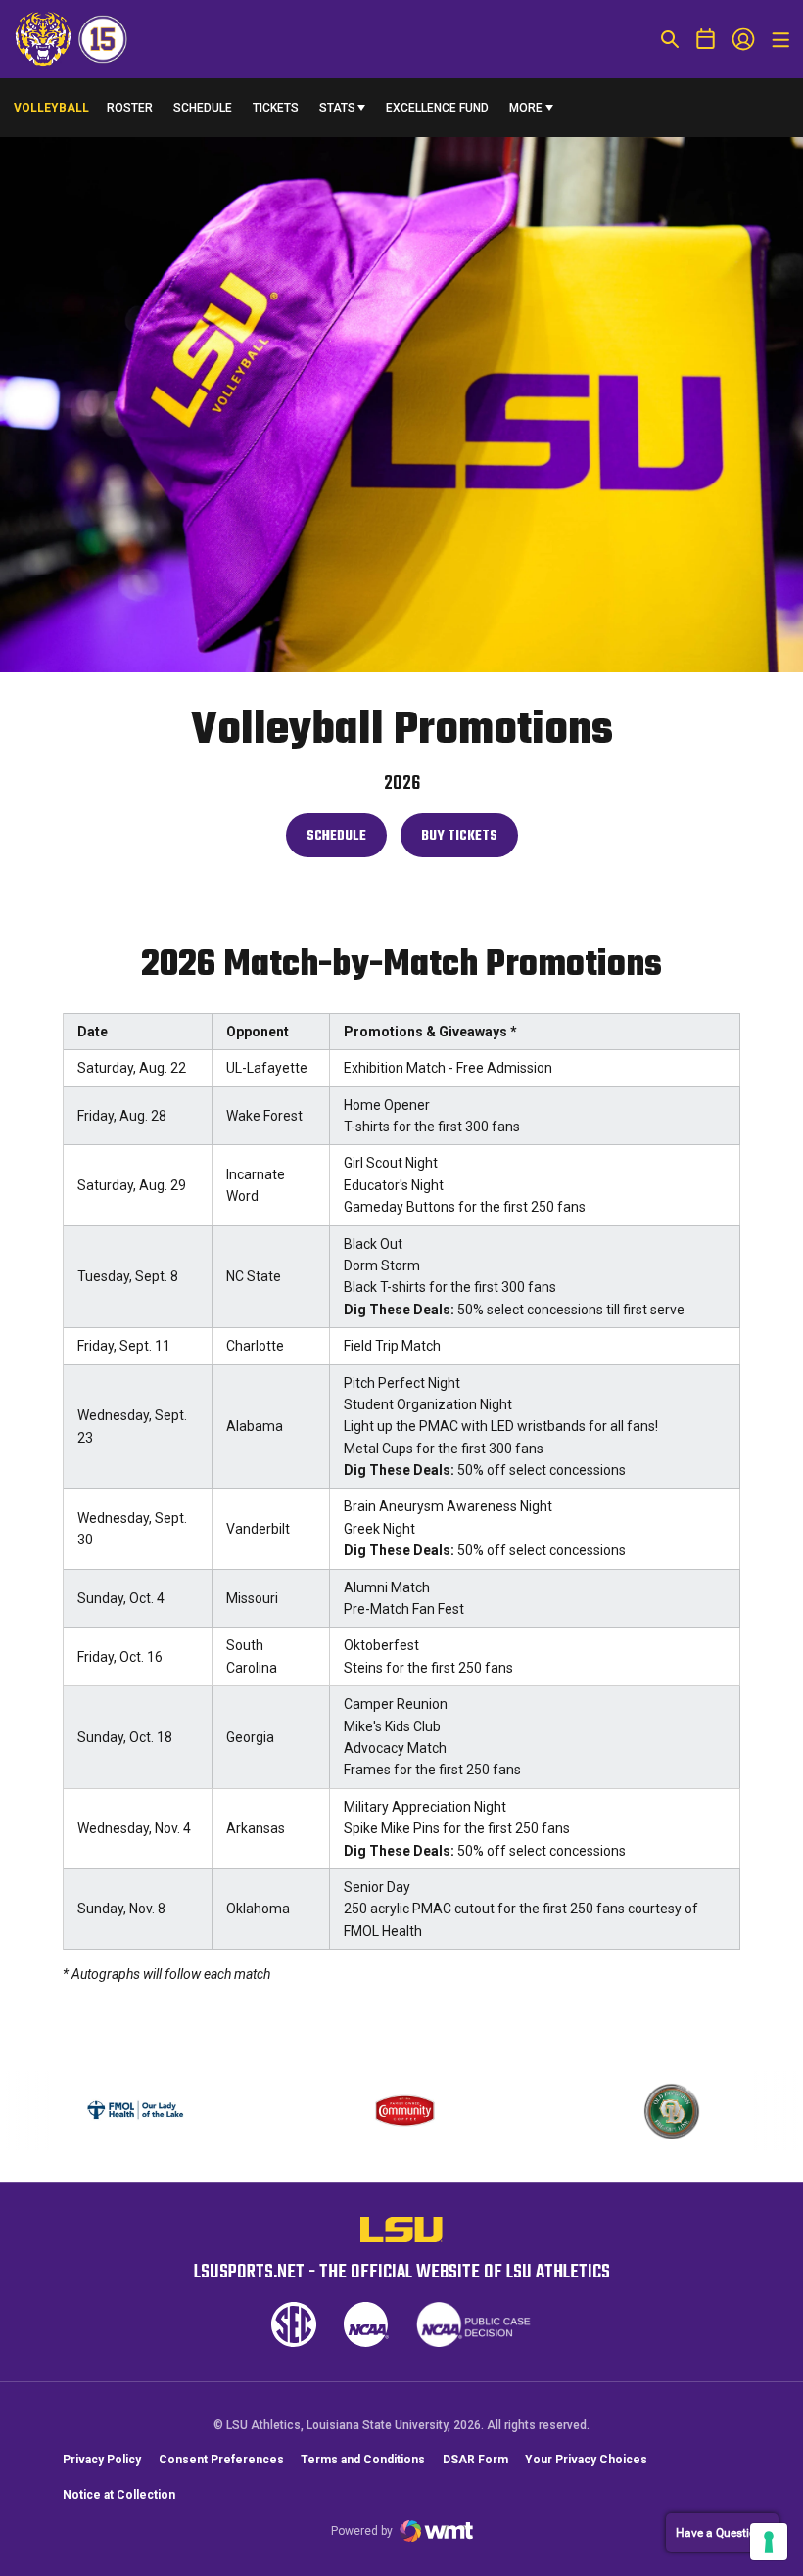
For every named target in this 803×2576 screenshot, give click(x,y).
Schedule (203, 108)
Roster (130, 108)
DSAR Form (475, 2460)
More (526, 108)
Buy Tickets (469, 841)
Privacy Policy (102, 2460)
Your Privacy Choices (586, 2460)
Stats (337, 108)
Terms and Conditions (363, 2460)
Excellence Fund (437, 112)
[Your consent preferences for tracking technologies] (769, 2542)
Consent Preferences (221, 2460)
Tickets (276, 108)
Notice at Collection (119, 2495)
